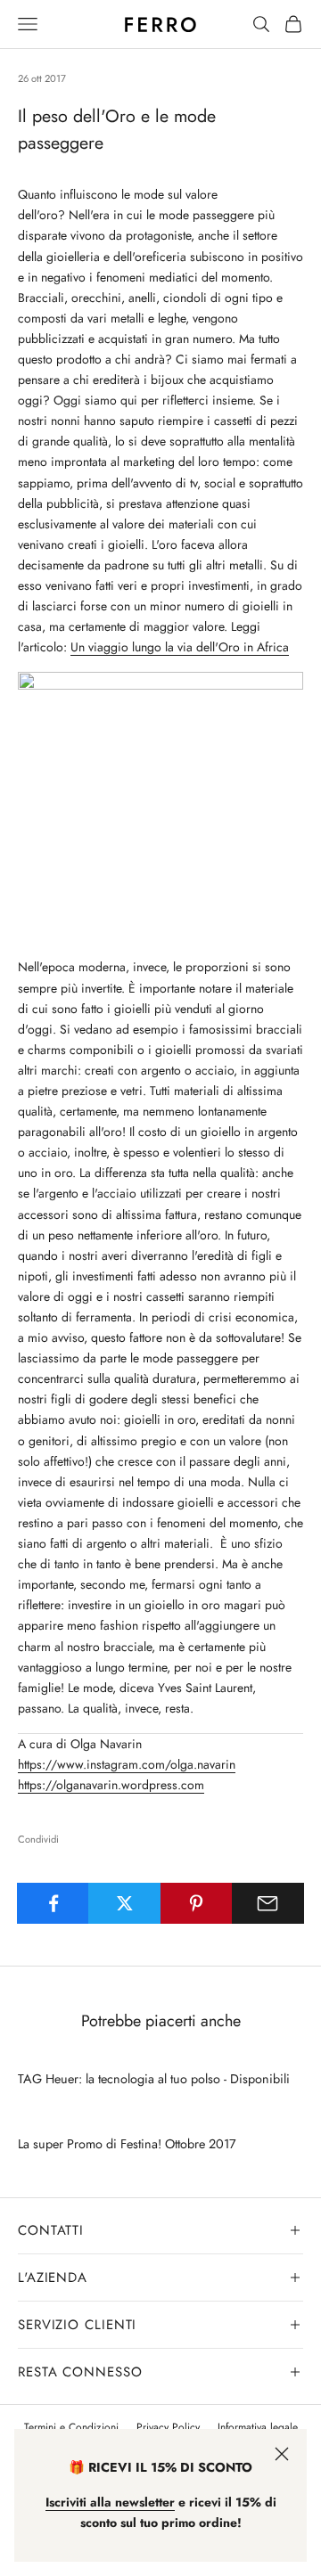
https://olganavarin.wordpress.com (111, 1785)
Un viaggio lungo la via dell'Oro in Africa (180, 647)
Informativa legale (258, 2427)
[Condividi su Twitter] (124, 1903)
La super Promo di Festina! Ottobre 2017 (127, 2144)
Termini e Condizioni (71, 2427)
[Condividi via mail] (268, 1903)
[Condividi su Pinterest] (197, 1903)
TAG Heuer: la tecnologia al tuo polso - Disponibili (154, 2079)
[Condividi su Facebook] (53, 1903)
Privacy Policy (168, 2427)
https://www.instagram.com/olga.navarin (127, 1764)
